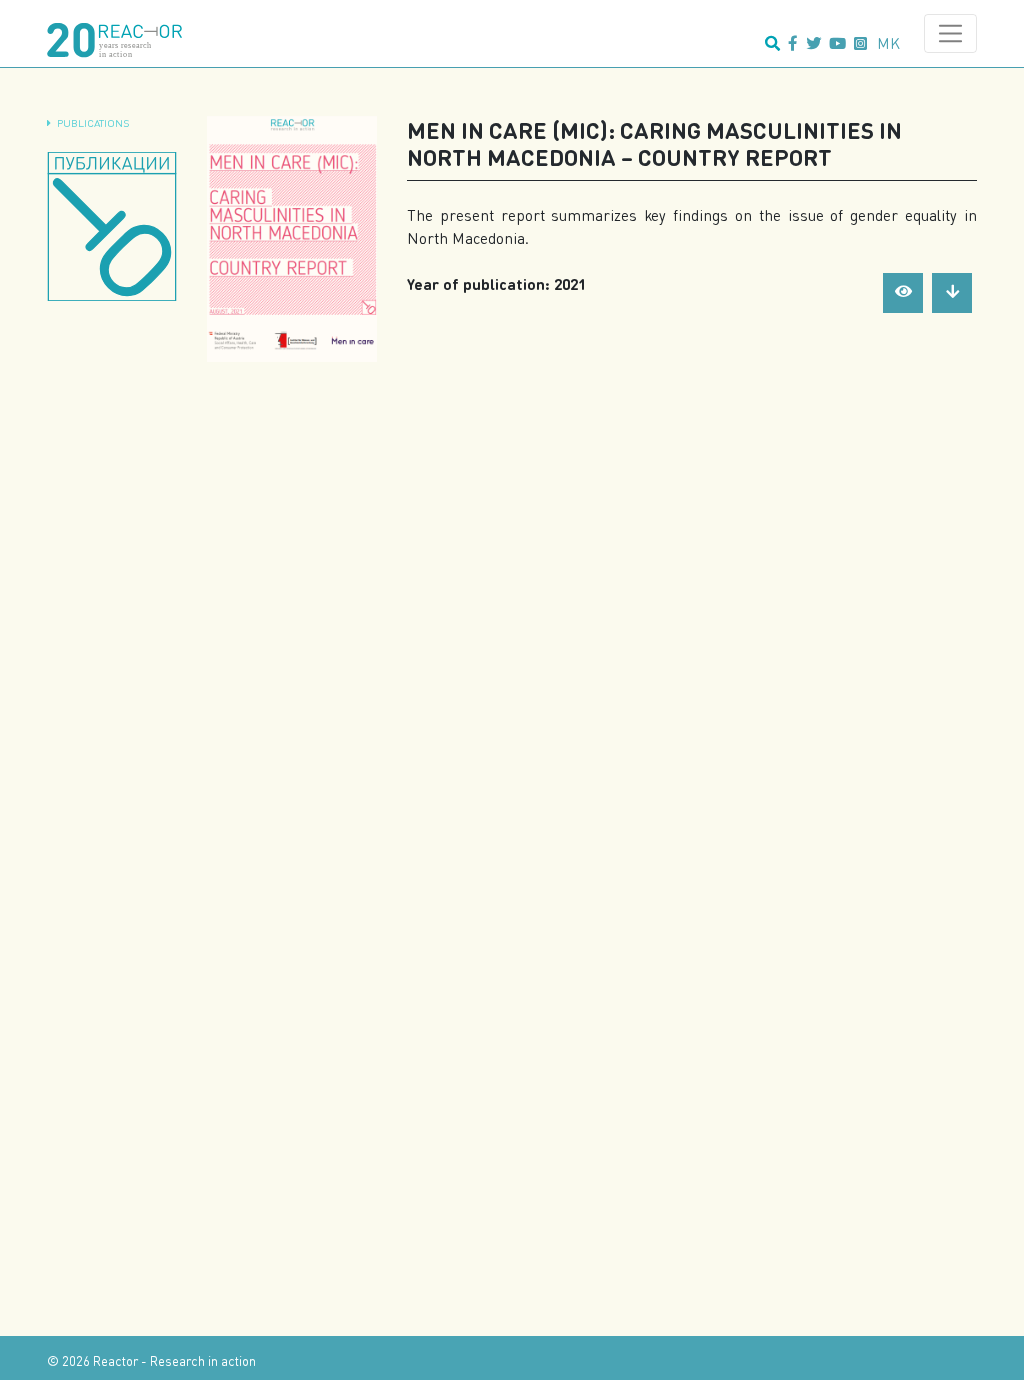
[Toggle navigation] (950, 33)
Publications (93, 123)
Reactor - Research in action (174, 1361)
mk (888, 43)
